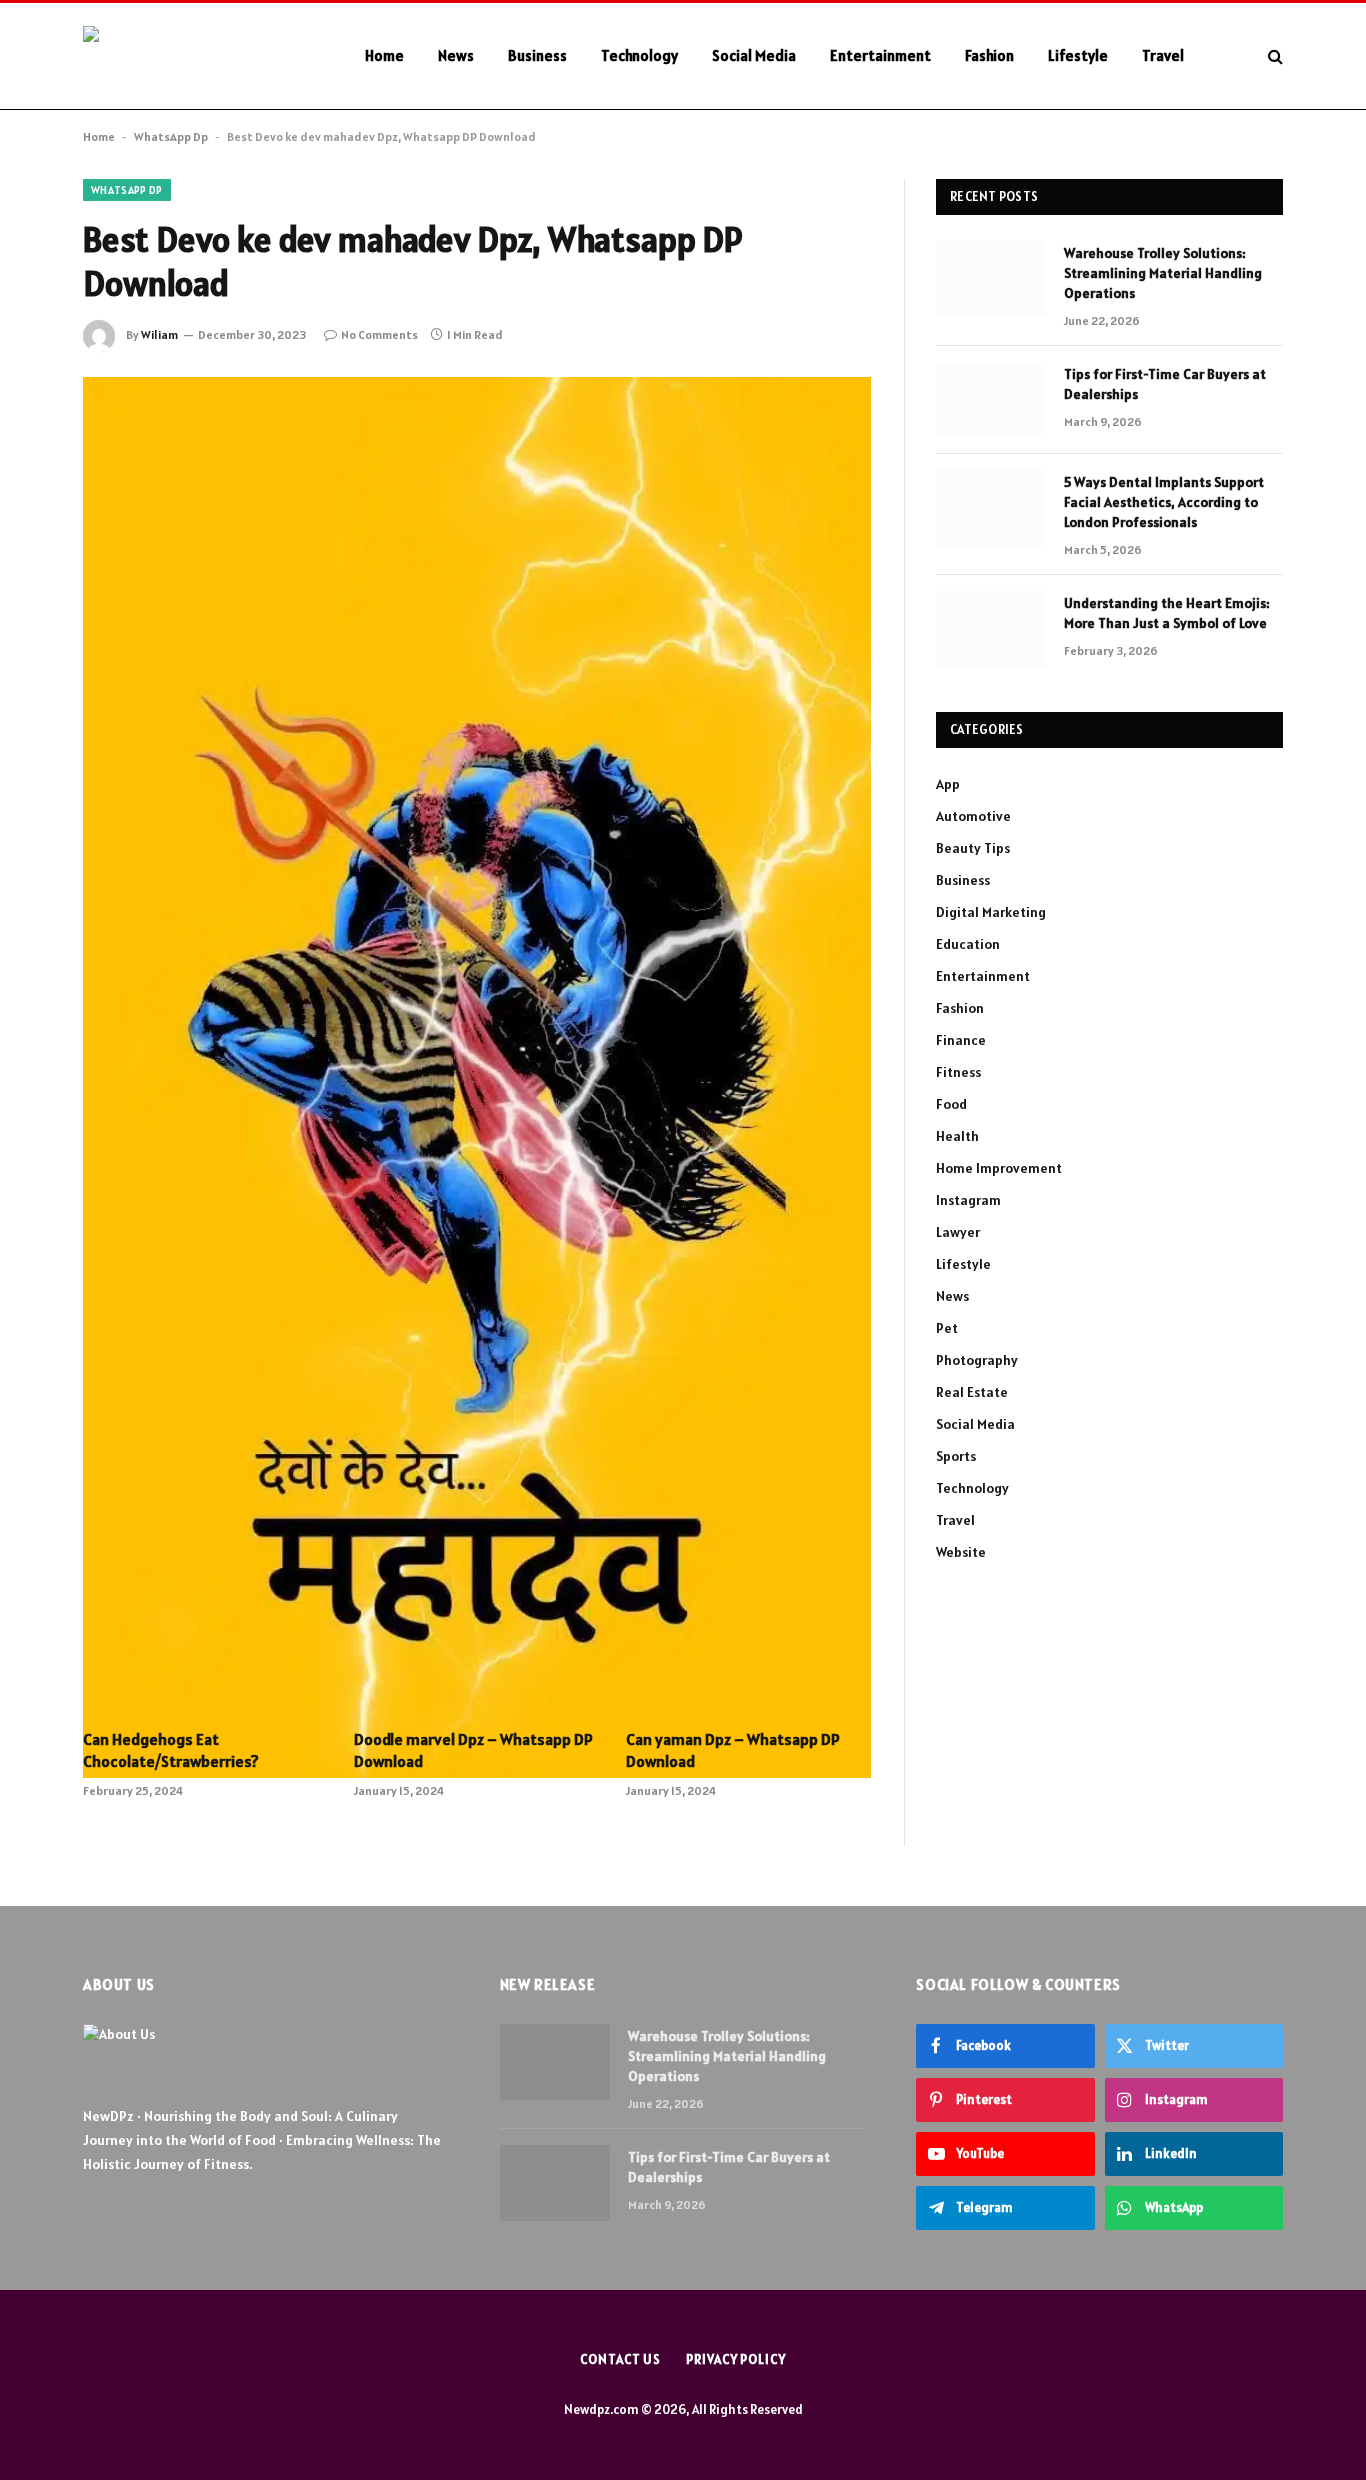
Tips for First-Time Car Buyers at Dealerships (1165, 384)
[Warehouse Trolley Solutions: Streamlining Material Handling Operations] (991, 279)
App (948, 784)
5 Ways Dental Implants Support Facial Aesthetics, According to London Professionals (1164, 502)
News (456, 55)
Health (957, 1136)
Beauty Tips (973, 848)
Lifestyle (1078, 55)
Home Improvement (999, 1168)
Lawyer (958, 1232)
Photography (977, 1360)
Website (961, 1552)
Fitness (958, 1072)
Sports (956, 1456)
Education (968, 944)
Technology (639, 55)
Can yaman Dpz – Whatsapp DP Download (733, 1750)
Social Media (754, 55)
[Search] (1273, 56)
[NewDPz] (198, 56)
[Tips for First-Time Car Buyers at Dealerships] (991, 400)
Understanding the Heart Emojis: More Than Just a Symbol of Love (1167, 613)
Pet (947, 1328)
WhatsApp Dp (171, 136)
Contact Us (620, 2359)
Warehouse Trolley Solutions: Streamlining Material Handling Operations (1163, 273)
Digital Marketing (991, 912)
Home (384, 55)
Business (537, 55)
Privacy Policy (736, 2359)
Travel (1163, 55)
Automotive (973, 816)
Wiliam (159, 334)
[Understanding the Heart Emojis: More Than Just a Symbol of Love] (991, 629)
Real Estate (972, 1392)
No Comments (379, 334)
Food (951, 1104)
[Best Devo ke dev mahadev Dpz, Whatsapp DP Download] (477, 634)
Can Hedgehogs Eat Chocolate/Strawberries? (171, 1750)
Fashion (989, 55)
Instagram (968, 1200)
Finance (961, 1040)
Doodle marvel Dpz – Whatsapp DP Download (473, 1750)
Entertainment (880, 55)
